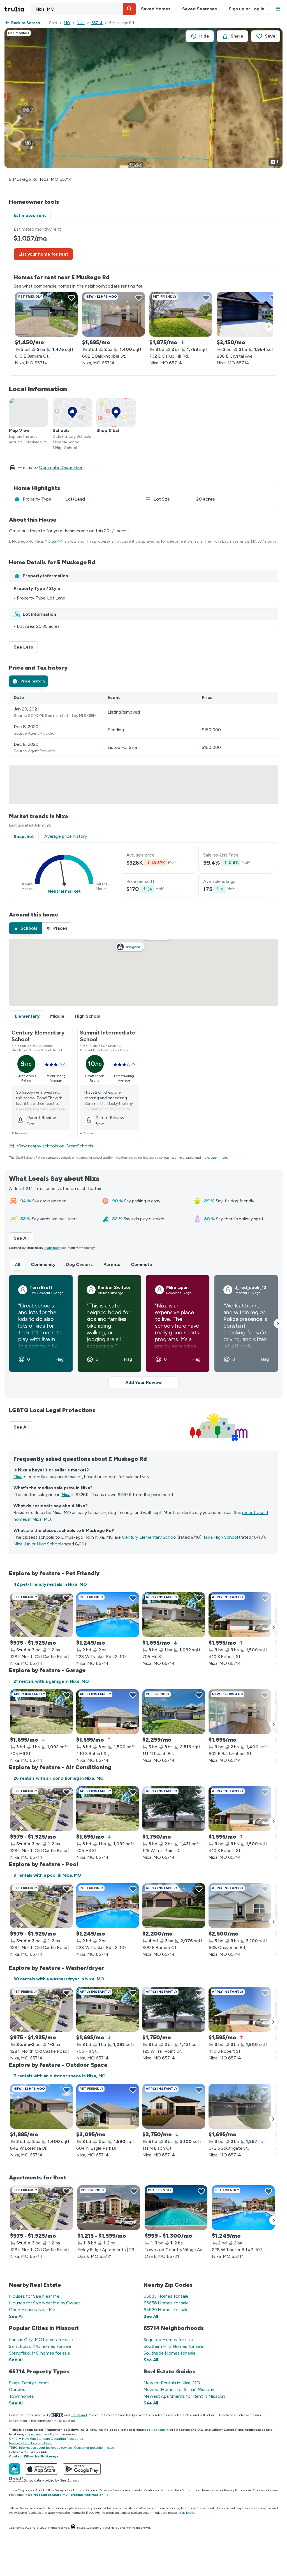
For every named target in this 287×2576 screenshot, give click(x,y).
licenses (158, 2430)
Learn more (219, 1158)
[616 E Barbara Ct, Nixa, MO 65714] (46, 314)
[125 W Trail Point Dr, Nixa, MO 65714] (174, 1809)
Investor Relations (144, 2490)
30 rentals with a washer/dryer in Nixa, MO (59, 1979)
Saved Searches (200, 9)
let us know (186, 2513)
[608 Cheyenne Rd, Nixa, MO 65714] (240, 1906)
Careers (104, 2490)
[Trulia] (15, 2469)
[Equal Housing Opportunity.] (73, 2528)
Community (43, 1264)
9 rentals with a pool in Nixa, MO (47, 1875)
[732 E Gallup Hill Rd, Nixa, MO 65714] (181, 314)
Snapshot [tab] (24, 836)
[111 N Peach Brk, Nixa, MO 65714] (174, 1712)
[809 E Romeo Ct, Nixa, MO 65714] (174, 1906)
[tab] (28, 681)
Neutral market (64, 891)
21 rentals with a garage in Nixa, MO (51, 1681)
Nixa (81, 23)
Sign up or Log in (247, 9)
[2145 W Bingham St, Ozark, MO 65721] (176, 2208)
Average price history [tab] (66, 836)
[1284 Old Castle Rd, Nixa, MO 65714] (41, 1615)
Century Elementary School (149, 1537)
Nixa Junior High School (37, 1544)
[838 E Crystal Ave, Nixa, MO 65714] (248, 314)
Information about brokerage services (46, 2448)
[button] (129, 9)
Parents (112, 1264)
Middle (57, 1016)
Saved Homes (156, 9)
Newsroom (120, 2490)
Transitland (79, 2415)
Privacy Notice (234, 2490)
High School (88, 1016)
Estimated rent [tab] (30, 215)
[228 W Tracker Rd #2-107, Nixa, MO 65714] (108, 1615)
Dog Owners (79, 1264)
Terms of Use (170, 2490)
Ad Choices (256, 2490)
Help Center (119, 2528)
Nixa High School (221, 1537)
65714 (97, 23)
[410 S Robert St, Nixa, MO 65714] (240, 1615)
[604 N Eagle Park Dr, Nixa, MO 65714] (108, 2106)
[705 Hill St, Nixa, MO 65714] (174, 1615)
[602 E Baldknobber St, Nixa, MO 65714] (114, 314)
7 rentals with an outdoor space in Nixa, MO (60, 2076)
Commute (142, 1264)
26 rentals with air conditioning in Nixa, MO (59, 1778)
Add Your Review (143, 1382)
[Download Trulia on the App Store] (41, 2469)
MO (67, 23)
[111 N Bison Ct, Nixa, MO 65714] (174, 2106)
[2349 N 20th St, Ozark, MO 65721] (109, 2208)
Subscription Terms (196, 2490)
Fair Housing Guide (81, 2490)
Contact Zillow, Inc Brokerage (34, 2456)
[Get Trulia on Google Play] (82, 2469)
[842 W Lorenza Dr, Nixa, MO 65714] (41, 2106)
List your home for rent (43, 254)
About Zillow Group (49, 2490)
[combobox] (84, 9)
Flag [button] (60, 1359)
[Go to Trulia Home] (18, 9)
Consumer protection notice (94, 2448)
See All (24, 1238)
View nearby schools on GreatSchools (55, 1146)
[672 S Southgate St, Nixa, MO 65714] (240, 2106)
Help (217, 2490)
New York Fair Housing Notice (30, 2443)
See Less (26, 647)
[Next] (269, 327)
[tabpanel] (143, 298)
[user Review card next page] (278, 1323)
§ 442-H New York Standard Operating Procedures (46, 2439)
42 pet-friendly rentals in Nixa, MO (50, 1584)
